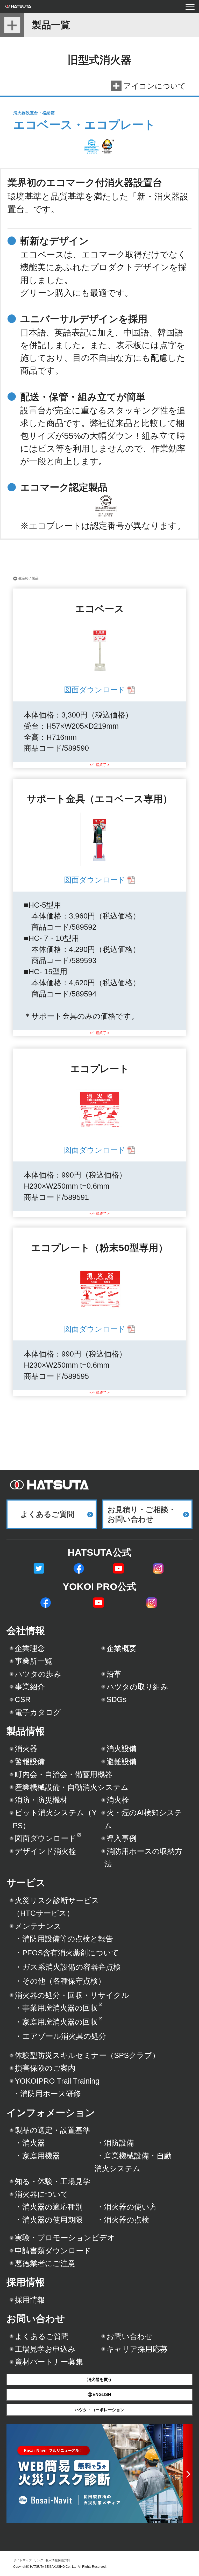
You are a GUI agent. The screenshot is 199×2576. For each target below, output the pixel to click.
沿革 (114, 1674)
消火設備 (122, 1749)
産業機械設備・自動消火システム (72, 1787)
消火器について (42, 2194)
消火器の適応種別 (49, 2207)
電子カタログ (38, 1712)
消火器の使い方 (127, 2207)
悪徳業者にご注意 (45, 2263)
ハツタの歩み (38, 1674)
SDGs (117, 1699)
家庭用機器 (37, 2156)
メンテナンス (38, 1926)
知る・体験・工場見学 (52, 2182)
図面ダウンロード (95, 690)
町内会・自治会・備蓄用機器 (64, 1774)
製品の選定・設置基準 (52, 2130)
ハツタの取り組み (137, 1687)
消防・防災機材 (41, 1800)
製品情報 (26, 1731)
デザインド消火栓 (45, 1851)
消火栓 (118, 1800)
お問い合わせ (36, 2319)
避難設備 (122, 1762)
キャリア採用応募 (137, 2349)
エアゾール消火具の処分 (61, 2036)
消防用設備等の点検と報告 (64, 1939)
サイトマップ (23, 2560)
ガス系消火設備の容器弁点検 (68, 1967)
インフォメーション (51, 2113)
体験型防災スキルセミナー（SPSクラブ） (87, 2055)
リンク (39, 2560)
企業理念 (30, 1648)
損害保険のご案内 (45, 2068)
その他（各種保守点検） (60, 1981)
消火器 (26, 1749)
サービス (26, 1883)
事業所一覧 (34, 1661)
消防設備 (115, 2143)
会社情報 (26, 1631)
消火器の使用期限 (49, 2220)
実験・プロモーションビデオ (65, 2238)
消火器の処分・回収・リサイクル (72, 1995)
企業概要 (122, 1648)
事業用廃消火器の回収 (56, 2008)
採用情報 (26, 2282)
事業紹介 (30, 1687)
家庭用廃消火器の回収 (56, 2022)
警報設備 (30, 1762)
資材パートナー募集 (49, 2362)
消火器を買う (99, 2380)
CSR (23, 1699)
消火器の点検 (123, 2220)
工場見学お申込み (45, 2349)
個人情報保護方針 (58, 2560)
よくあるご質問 (42, 2336)
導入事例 (122, 1838)
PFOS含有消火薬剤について (67, 1953)
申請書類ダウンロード (53, 2251)
